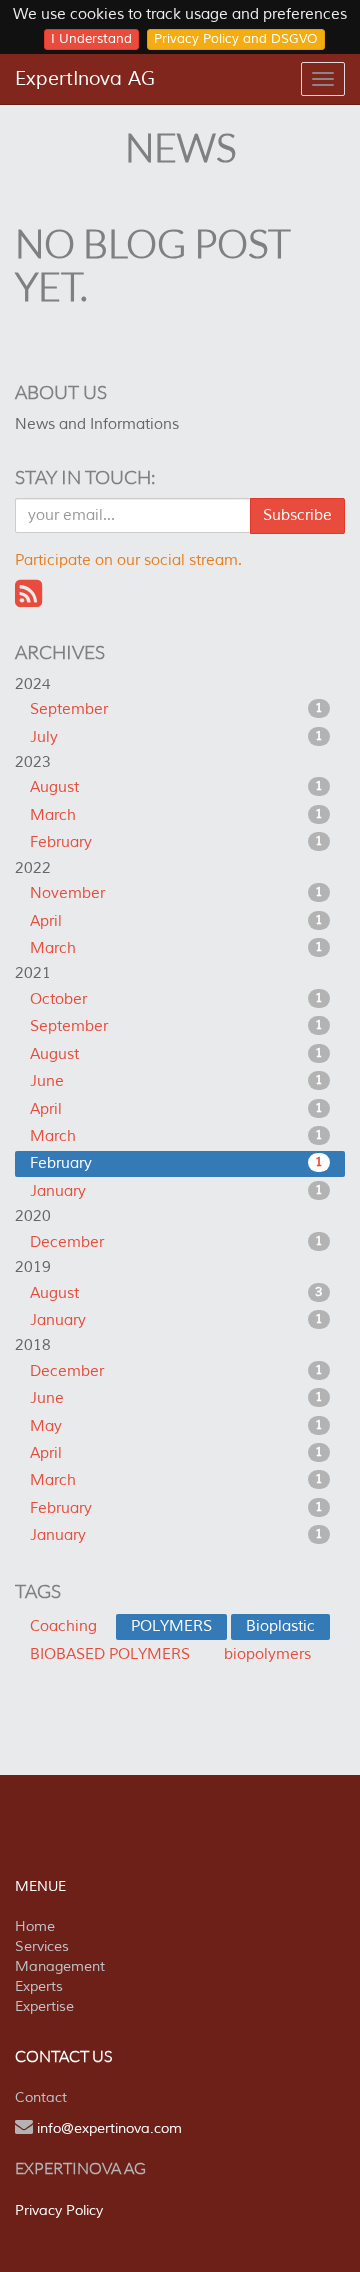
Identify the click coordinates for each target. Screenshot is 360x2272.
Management (60, 1966)
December (176, 1242)
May (176, 1426)
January (176, 1191)
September (176, 709)
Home (35, 1926)
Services (42, 1946)
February (176, 842)
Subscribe (297, 515)
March (176, 815)
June (176, 1081)
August (176, 787)
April (176, 921)
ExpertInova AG (85, 79)
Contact (41, 2097)
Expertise (44, 2006)
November (176, 893)
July (176, 737)
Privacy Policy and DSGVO (236, 39)
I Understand (91, 39)
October (176, 999)
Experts (39, 1986)
